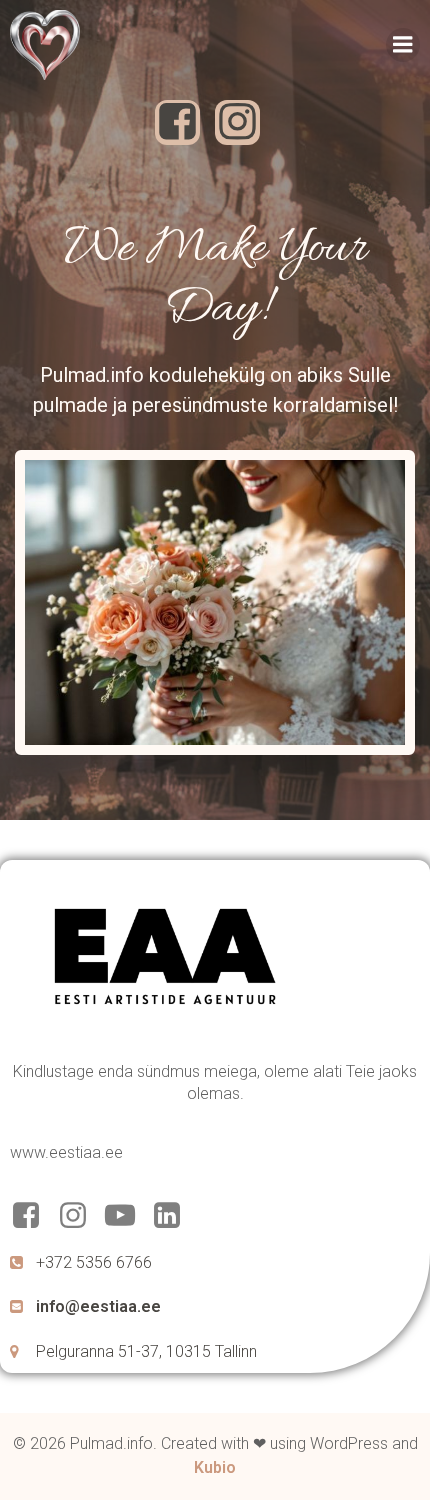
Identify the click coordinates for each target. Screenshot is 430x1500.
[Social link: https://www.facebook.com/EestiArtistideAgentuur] (33, 1216)
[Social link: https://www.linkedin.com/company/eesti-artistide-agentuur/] (174, 1216)
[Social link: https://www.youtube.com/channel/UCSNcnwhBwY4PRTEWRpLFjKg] (127, 1216)
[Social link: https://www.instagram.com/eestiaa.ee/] (80, 1216)
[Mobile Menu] (403, 45)
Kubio (215, 1467)
